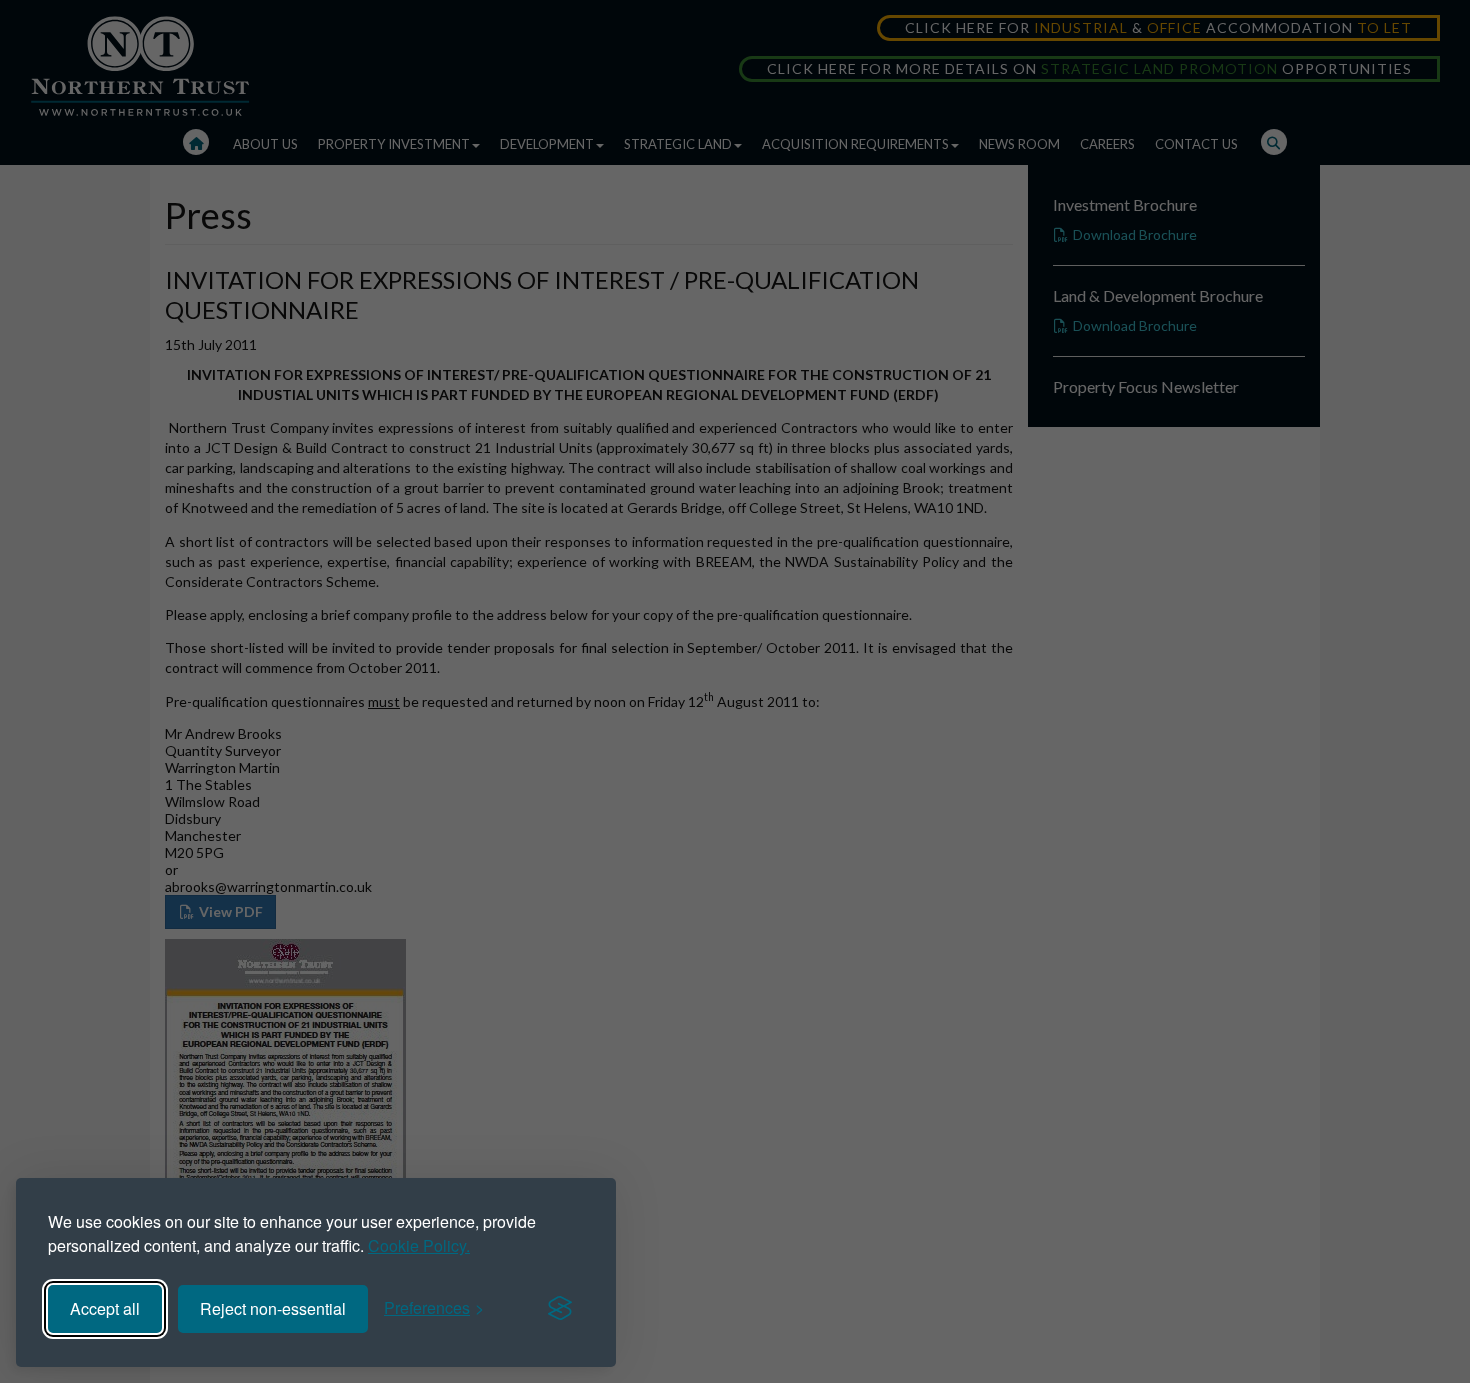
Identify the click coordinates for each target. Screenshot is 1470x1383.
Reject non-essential (273, 1308)
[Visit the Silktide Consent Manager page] (560, 1309)
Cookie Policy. (419, 1245)
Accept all (105, 1308)
